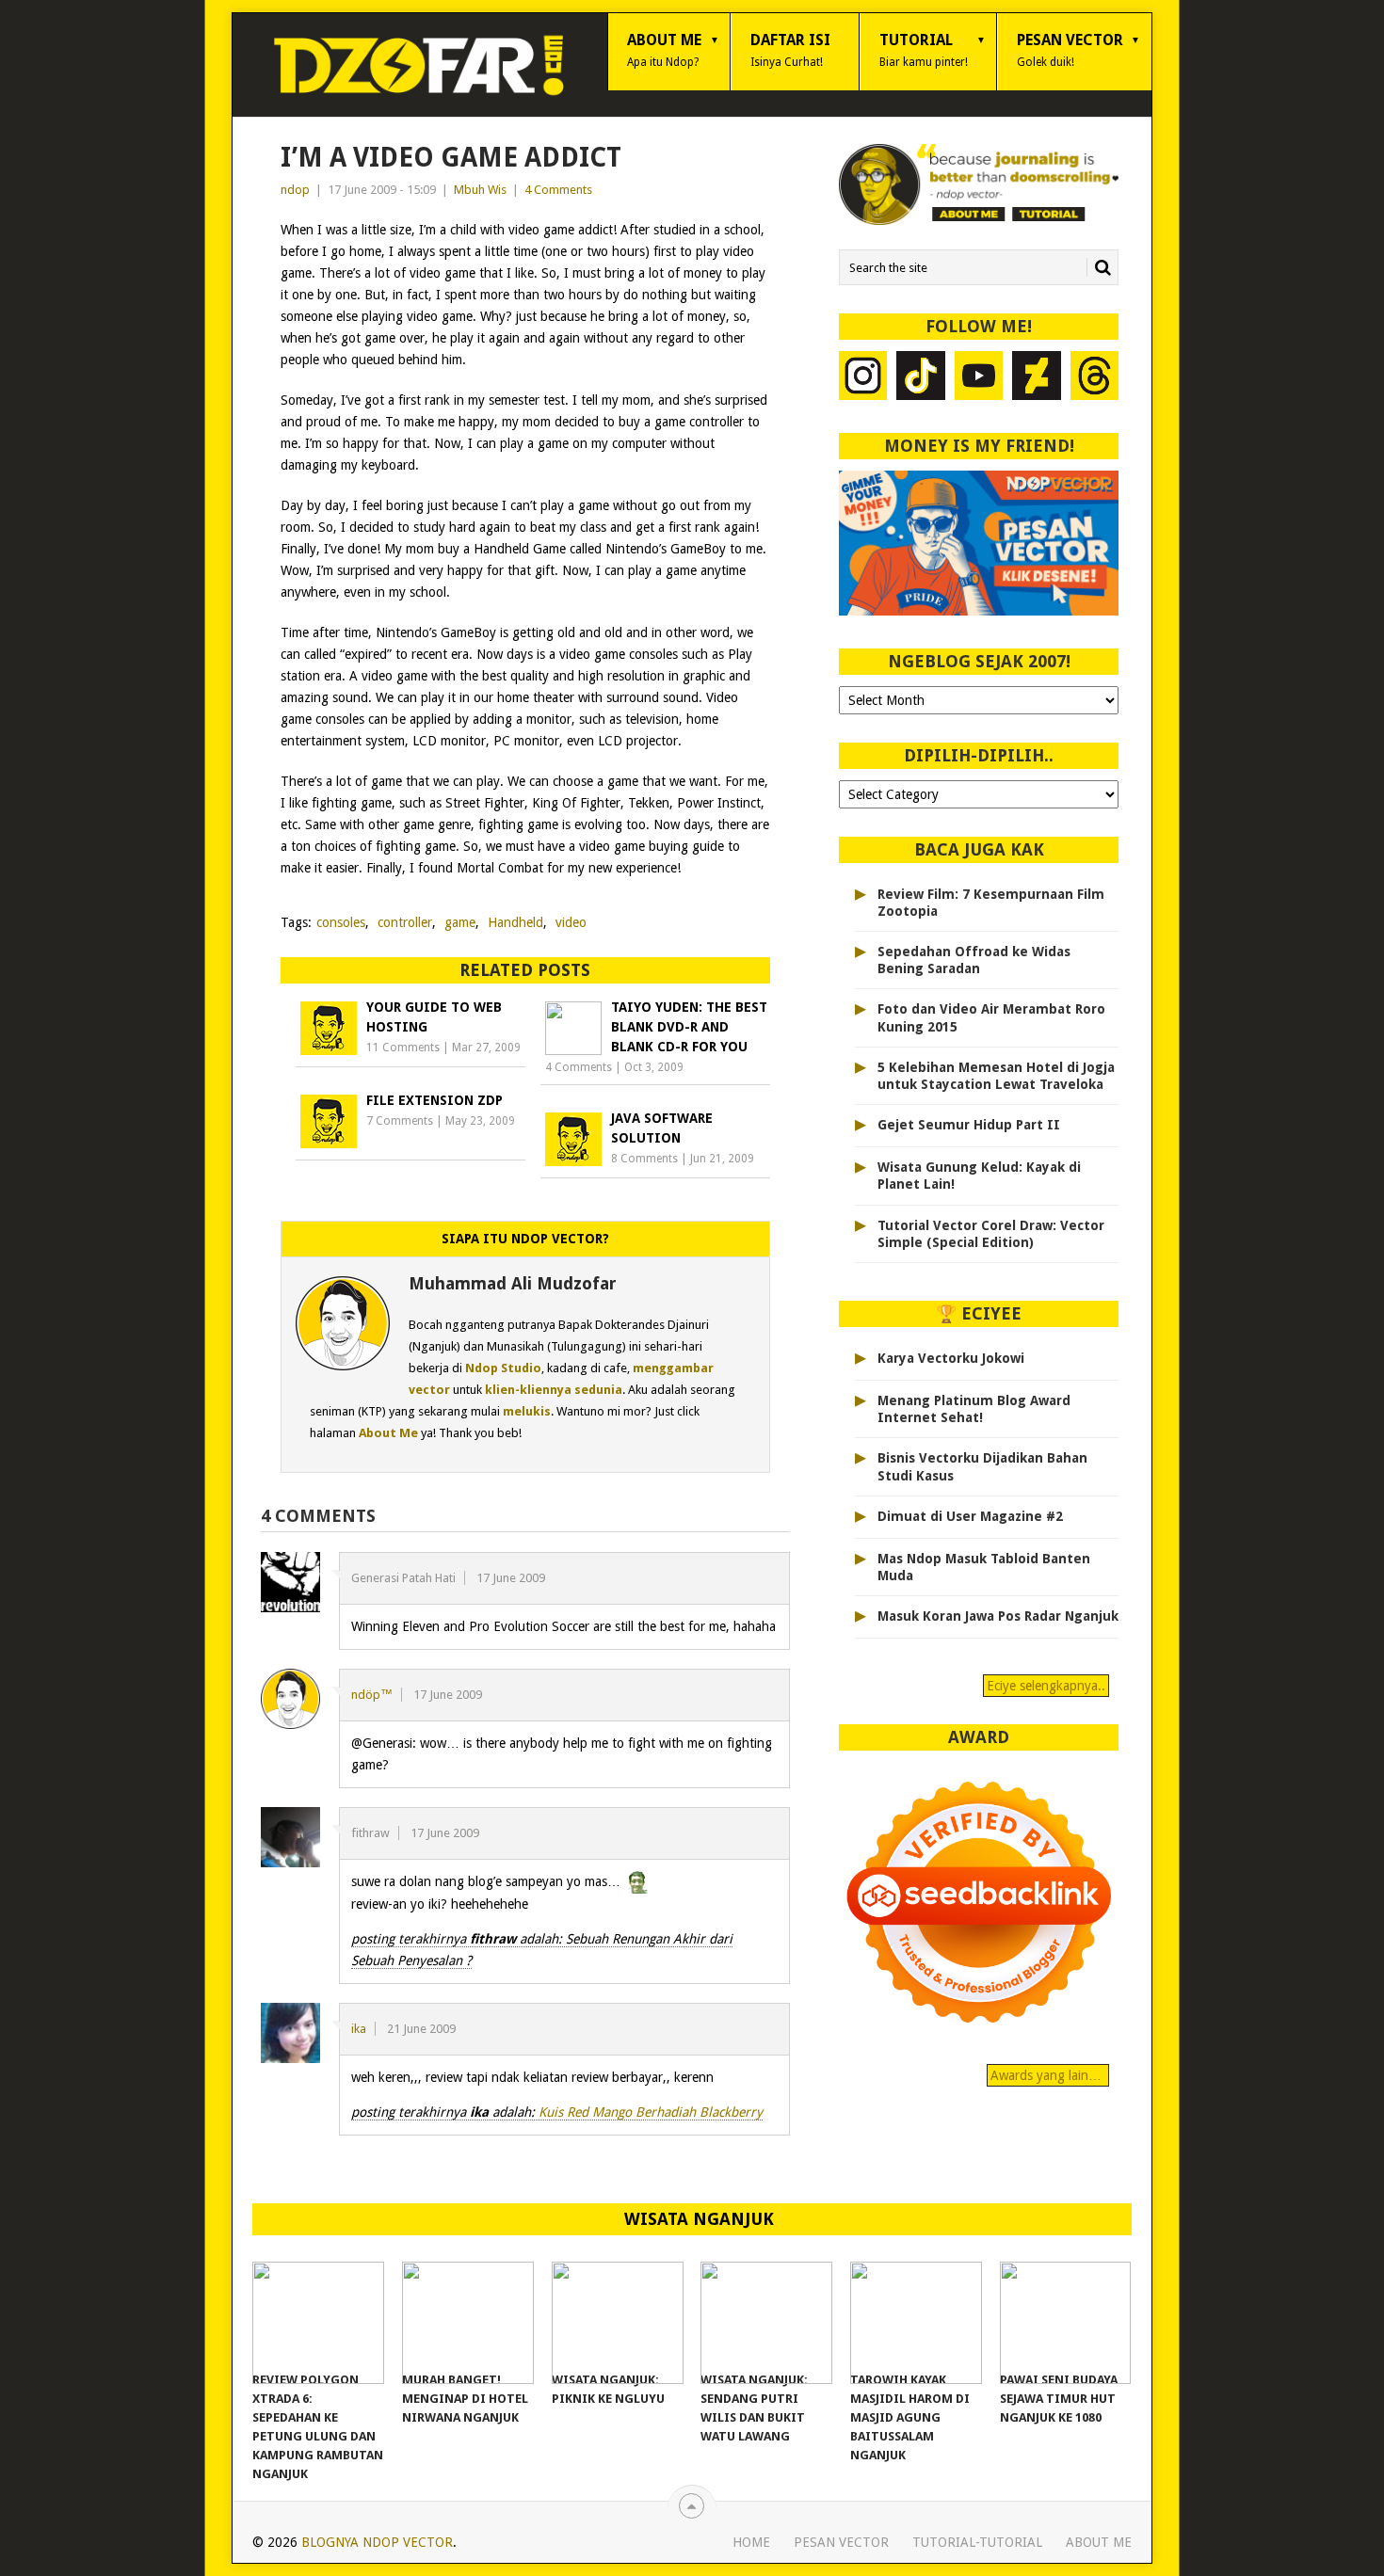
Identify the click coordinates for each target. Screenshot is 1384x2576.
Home (751, 2542)
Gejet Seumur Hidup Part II (969, 1125)
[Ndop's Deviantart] (1037, 378)
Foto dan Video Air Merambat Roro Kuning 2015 (991, 1017)
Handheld (515, 922)
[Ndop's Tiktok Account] (921, 378)
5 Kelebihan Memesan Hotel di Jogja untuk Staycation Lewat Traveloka (996, 1076)
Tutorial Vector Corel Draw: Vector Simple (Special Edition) (991, 1234)
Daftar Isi (790, 50)
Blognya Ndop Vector (377, 2542)
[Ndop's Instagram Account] (863, 378)
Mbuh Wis (480, 190)
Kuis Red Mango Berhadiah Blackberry (651, 2112)
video (571, 922)
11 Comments (403, 1048)
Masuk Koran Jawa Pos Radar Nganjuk (998, 1616)
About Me (664, 50)
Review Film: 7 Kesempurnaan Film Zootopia (991, 903)
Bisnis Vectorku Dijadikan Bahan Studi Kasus (982, 1466)
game (460, 922)
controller (405, 922)
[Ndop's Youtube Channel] (979, 378)
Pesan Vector (1070, 50)
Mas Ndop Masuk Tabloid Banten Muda (984, 1567)
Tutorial (924, 50)
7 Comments (400, 1121)
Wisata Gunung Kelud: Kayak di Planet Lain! (979, 1176)
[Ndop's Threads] (1095, 378)
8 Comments (644, 1159)
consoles (341, 922)
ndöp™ (372, 1695)
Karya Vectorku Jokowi (951, 1358)
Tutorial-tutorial (977, 2542)
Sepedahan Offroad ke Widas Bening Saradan (974, 960)
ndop (295, 190)
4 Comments (558, 190)
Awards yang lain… (1048, 2075)
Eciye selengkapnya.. (1046, 1686)
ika (359, 2029)
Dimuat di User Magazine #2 (970, 1516)
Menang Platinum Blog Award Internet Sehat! (974, 1409)
